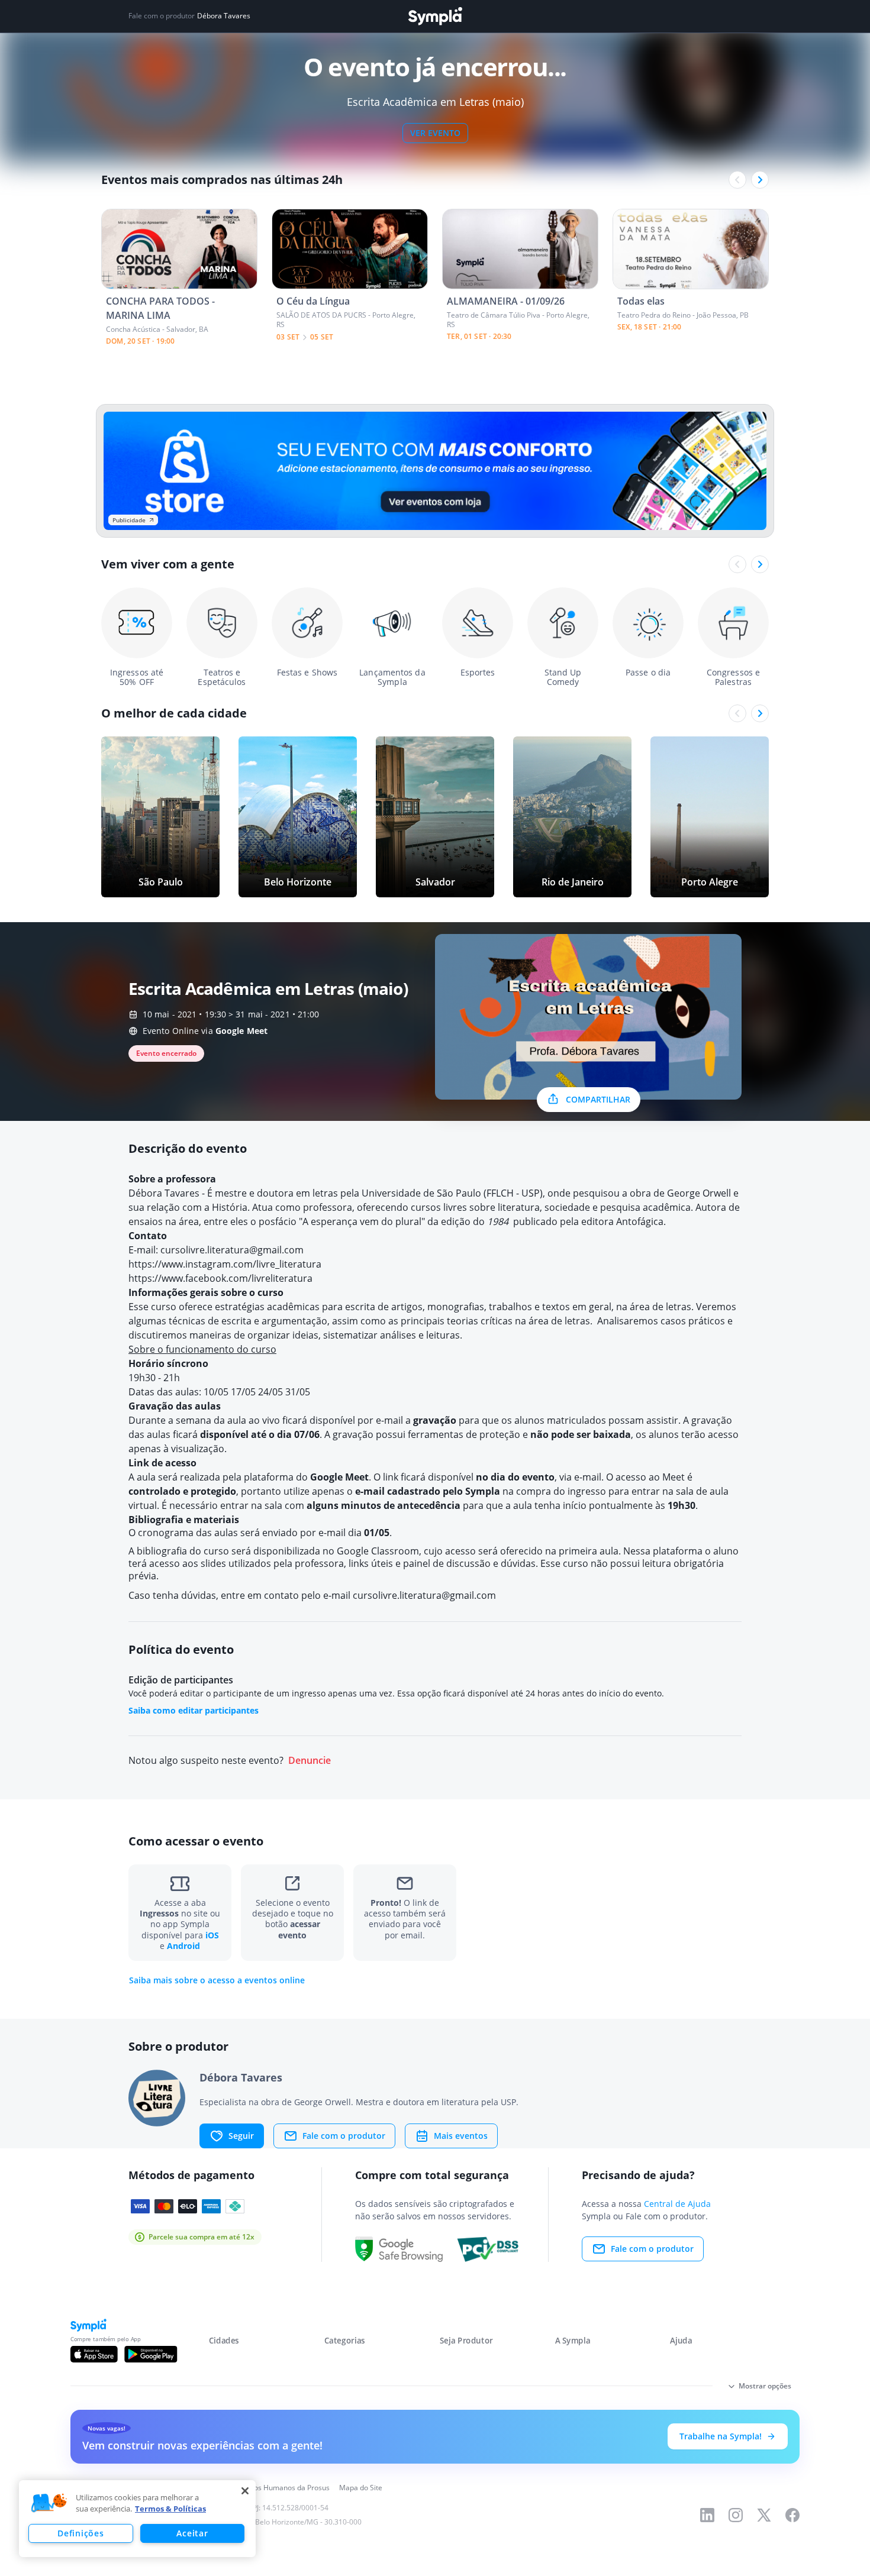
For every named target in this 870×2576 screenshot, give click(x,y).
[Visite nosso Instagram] (736, 2515)
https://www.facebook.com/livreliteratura (220, 1278)
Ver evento (435, 133)
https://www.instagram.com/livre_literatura (225, 1264)
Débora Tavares (224, 16)
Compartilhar (598, 1099)
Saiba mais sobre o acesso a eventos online (217, 1980)
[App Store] (94, 2354)
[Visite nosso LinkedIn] (707, 2515)
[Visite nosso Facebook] (792, 2515)
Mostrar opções (765, 2386)
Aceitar (192, 2533)
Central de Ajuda (677, 2204)
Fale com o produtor (344, 2136)
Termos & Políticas (170, 2509)
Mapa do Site (361, 2488)
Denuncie (310, 1761)
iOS (212, 1935)
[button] (49, 2503)
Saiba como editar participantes (194, 1710)
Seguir (241, 2136)
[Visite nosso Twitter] (764, 2515)
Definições (80, 2533)
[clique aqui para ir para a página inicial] (435, 16)
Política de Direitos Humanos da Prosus (265, 2488)
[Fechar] (245, 2491)
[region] (137, 2519)
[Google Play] (151, 2354)
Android (183, 1946)
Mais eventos (461, 2136)
